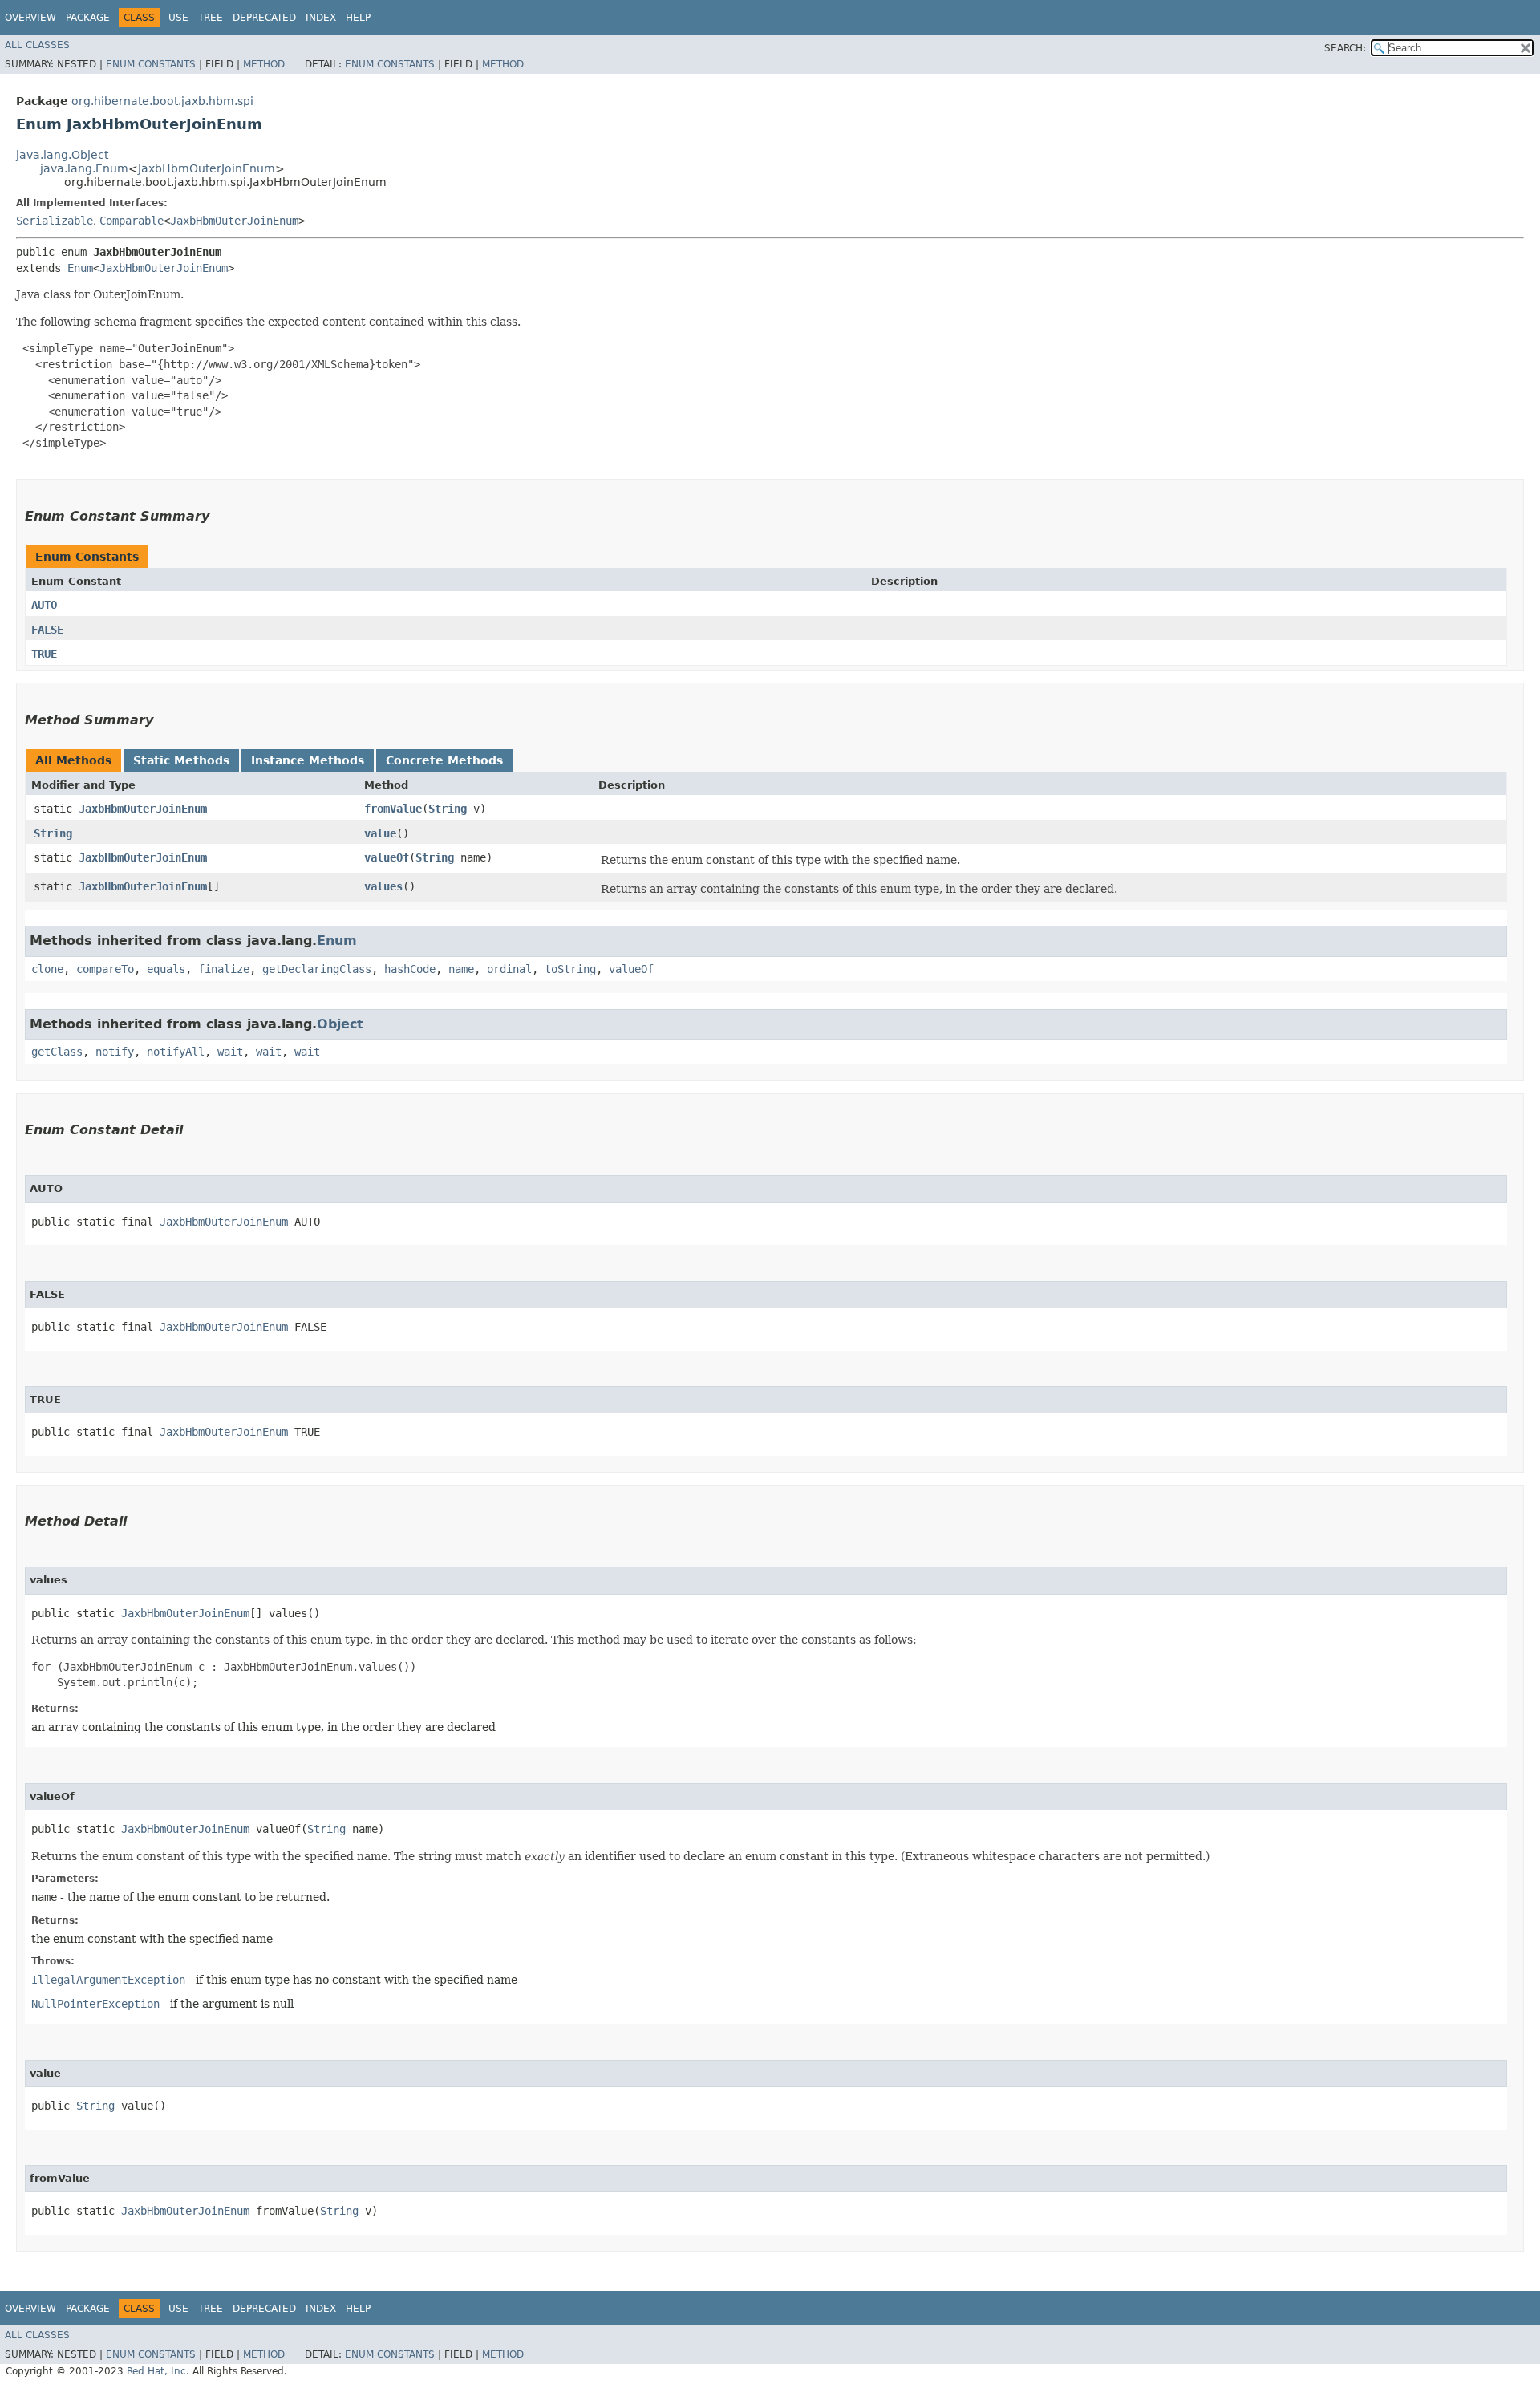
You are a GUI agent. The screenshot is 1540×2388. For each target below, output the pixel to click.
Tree (211, 18)
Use (178, 18)
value (380, 833)
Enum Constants (151, 64)
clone (47, 969)
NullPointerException (95, 2004)
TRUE (44, 654)
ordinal (509, 969)
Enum (80, 268)
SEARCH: (1345, 48)
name (461, 969)
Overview (30, 18)
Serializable (55, 221)
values (383, 886)
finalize (224, 969)
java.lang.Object (62, 155)
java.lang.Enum (84, 168)
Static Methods (181, 760)
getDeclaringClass (317, 969)
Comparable (132, 221)
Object (340, 1024)
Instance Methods (308, 760)
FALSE (47, 630)
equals (166, 969)
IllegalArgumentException (108, 1980)
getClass (57, 1052)
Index (321, 18)
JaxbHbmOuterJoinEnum (207, 168)
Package (88, 18)
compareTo (105, 969)
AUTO (44, 605)
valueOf (387, 857)
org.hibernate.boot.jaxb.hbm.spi (162, 101)
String (448, 809)
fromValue (393, 809)
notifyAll (176, 1052)
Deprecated (264, 18)
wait (230, 1052)
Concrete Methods (444, 760)
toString (570, 969)
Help (358, 18)
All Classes (37, 45)
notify (115, 1052)
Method (264, 64)
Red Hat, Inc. (158, 2371)
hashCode (410, 969)
